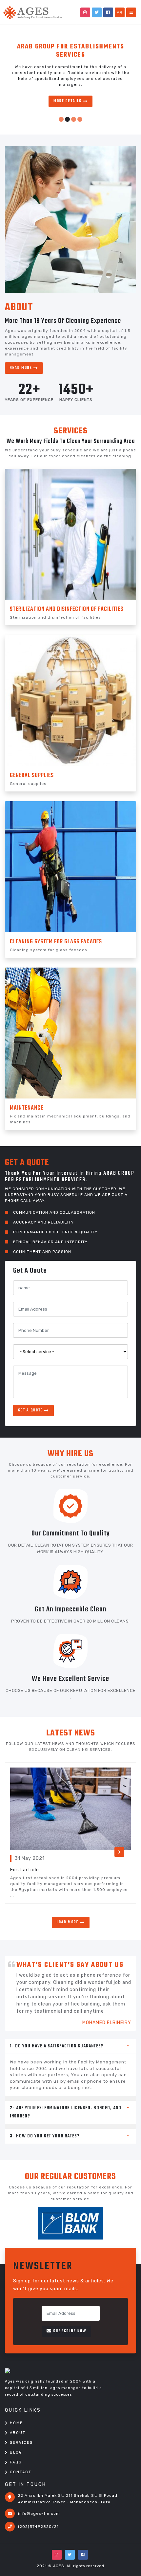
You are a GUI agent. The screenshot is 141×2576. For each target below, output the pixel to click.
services (21, 2443)
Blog (16, 2452)
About (18, 2433)
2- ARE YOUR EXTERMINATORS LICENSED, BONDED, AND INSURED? (66, 2112)
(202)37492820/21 (38, 2527)
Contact (21, 2472)
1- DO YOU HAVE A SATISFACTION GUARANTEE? (57, 2046)
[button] (61, 119)
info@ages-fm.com (39, 2513)
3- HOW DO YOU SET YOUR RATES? (45, 2136)
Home (16, 2423)
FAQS (16, 2462)
